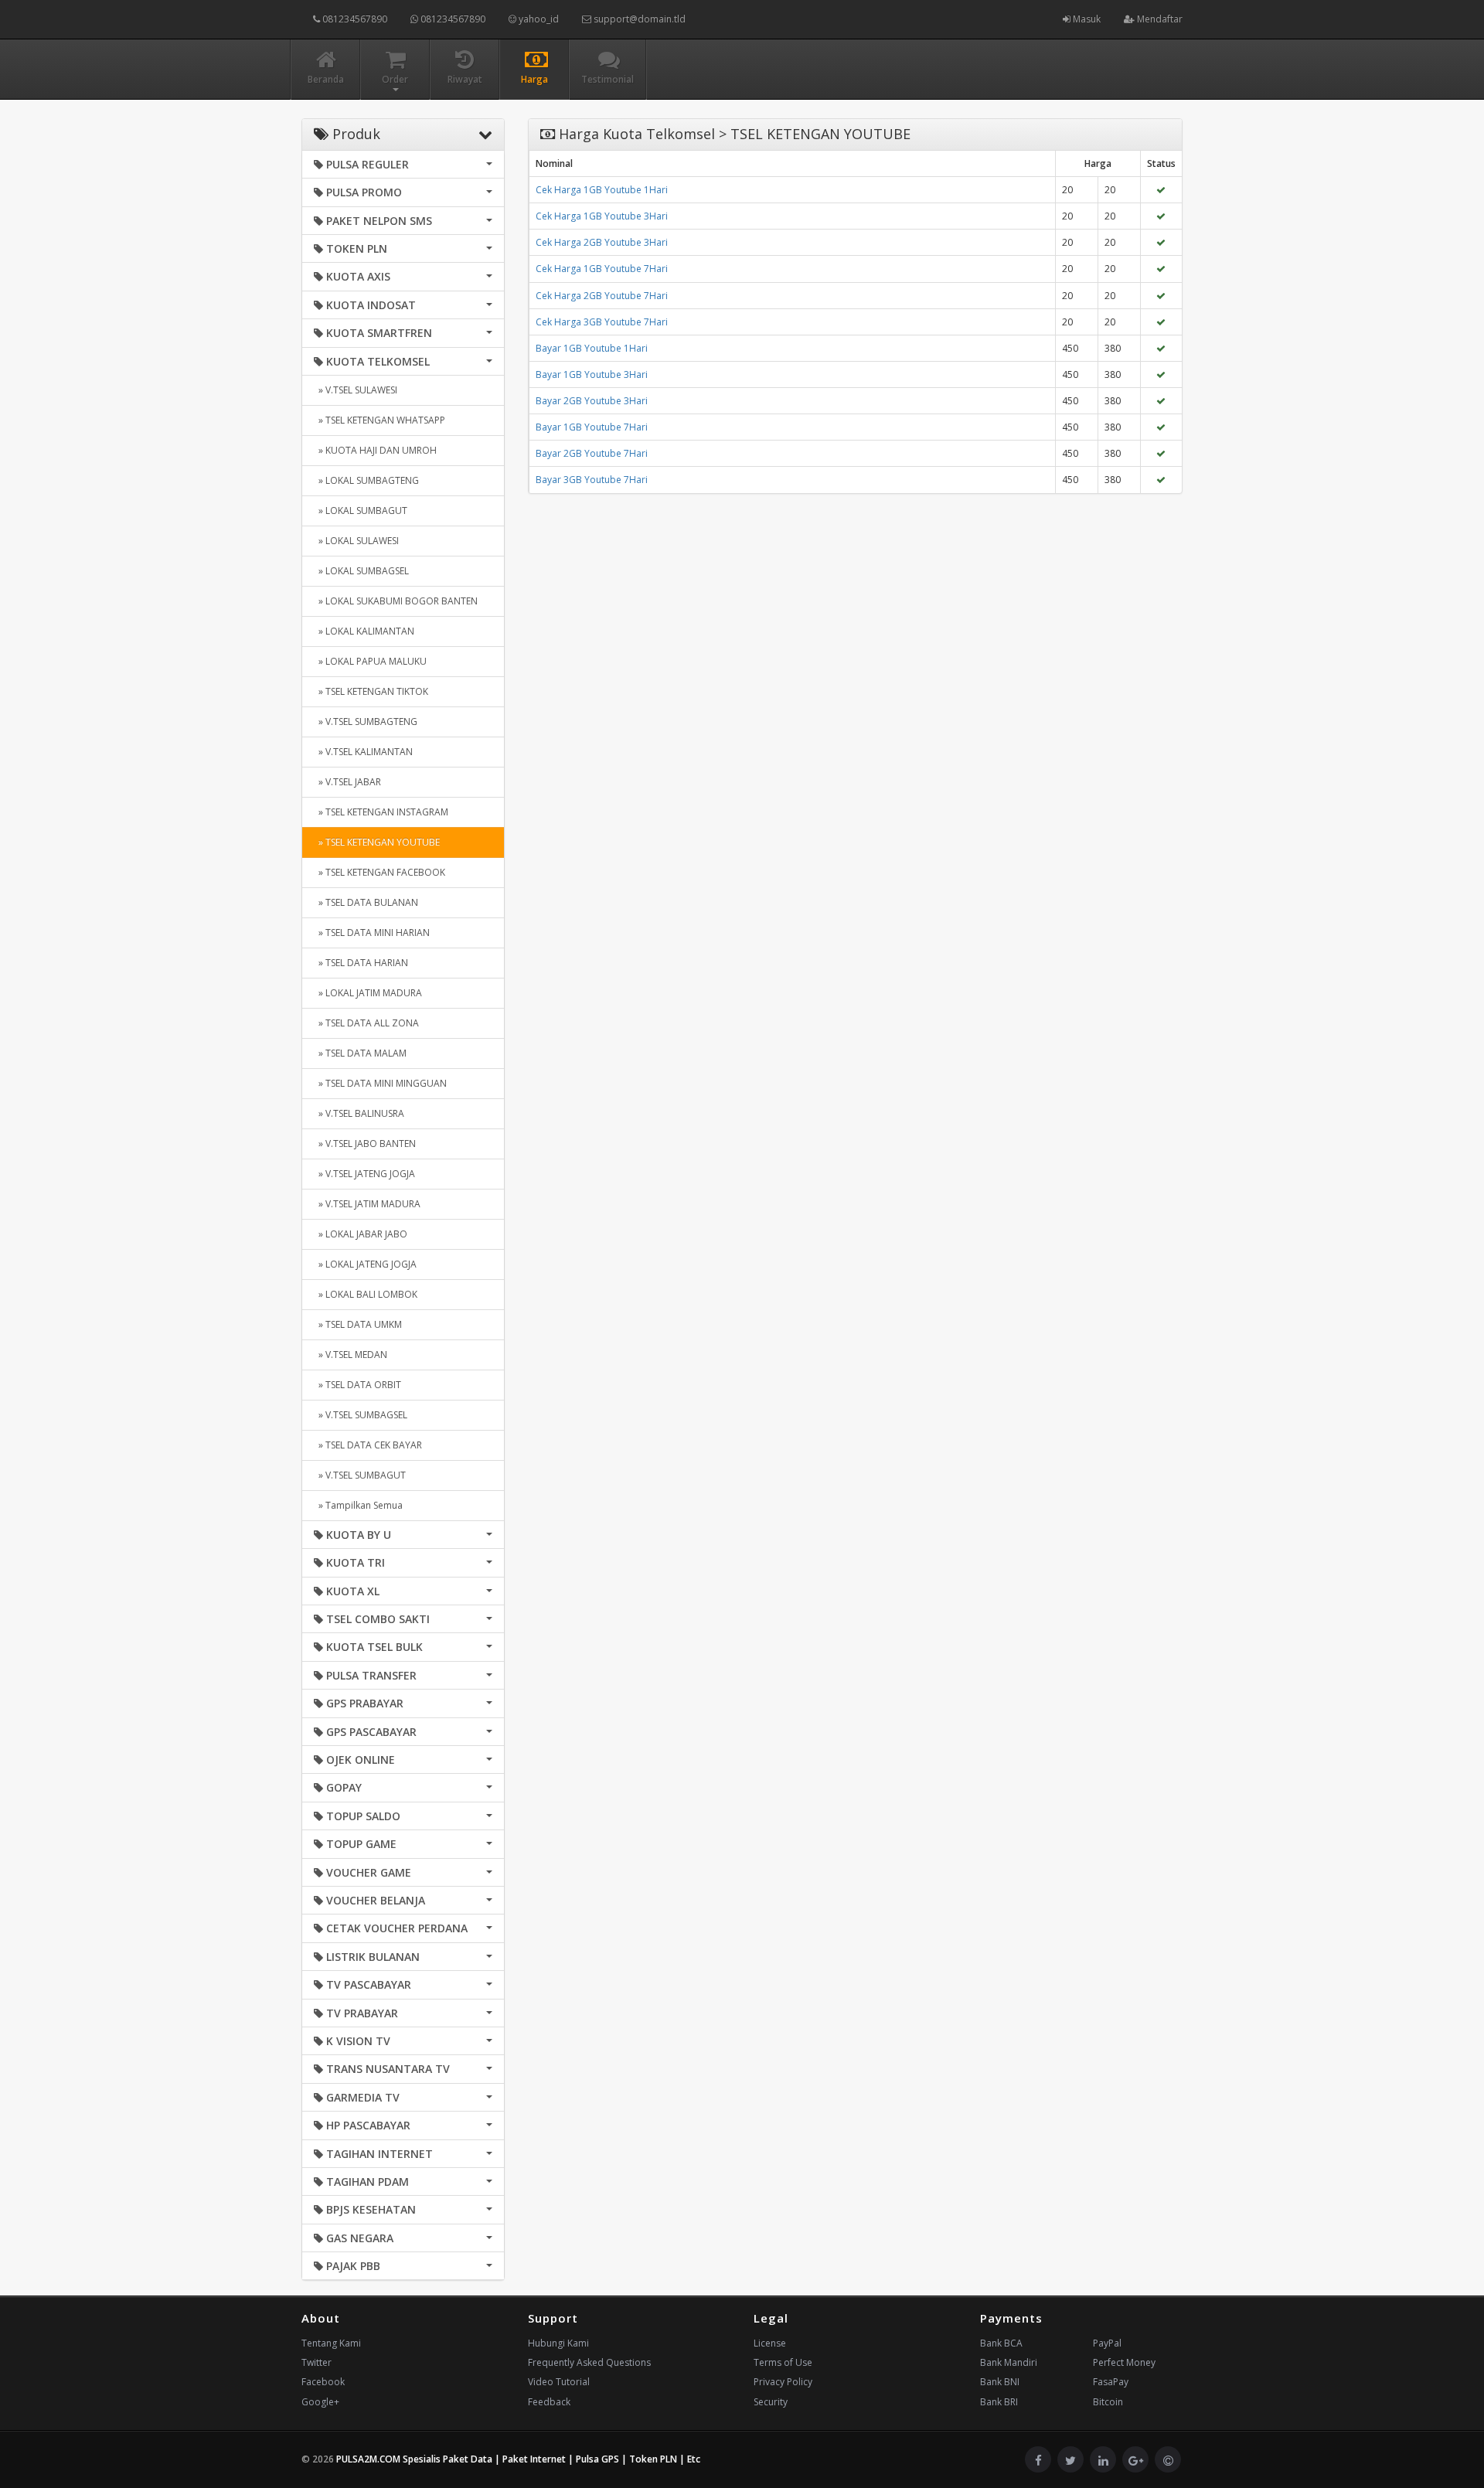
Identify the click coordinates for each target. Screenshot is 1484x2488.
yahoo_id (538, 19)
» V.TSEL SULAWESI (356, 390)
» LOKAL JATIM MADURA (368, 993)
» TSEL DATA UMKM (358, 1324)
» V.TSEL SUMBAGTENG (366, 722)
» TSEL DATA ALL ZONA (366, 1023)
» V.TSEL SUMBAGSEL (361, 1415)
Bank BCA (1001, 2343)
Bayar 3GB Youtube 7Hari (592, 480)
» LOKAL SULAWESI (356, 541)
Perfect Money (1124, 2362)
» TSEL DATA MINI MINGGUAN (380, 1083)
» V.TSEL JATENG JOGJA (364, 1174)
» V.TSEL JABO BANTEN (365, 1144)
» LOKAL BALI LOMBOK (366, 1294)
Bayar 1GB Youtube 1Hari (592, 348)
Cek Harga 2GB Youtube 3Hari (602, 242)
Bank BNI (1000, 2382)
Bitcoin (1108, 2402)
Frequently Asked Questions (589, 2362)
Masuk (1086, 19)
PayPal (1107, 2343)
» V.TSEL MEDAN (351, 1355)
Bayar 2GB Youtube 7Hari (592, 453)
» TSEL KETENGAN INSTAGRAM (381, 812)
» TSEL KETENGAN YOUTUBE (377, 842)
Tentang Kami (331, 2343)
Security (771, 2402)
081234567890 (354, 19)
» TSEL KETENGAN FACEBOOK (380, 872)
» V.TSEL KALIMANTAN (363, 752)
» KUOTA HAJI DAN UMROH (375, 450)
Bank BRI (999, 2402)
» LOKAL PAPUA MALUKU (370, 661)
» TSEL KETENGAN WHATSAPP (380, 420)
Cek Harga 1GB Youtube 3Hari (602, 216)
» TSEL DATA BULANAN (366, 902)
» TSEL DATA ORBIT (357, 1385)
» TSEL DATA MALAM (360, 1053)
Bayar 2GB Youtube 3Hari (592, 401)
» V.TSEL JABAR (347, 782)
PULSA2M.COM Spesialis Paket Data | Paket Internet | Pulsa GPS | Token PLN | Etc (518, 2459)
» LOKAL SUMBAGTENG (366, 480)
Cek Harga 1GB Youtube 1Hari (602, 190)
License (770, 2343)
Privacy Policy (783, 2382)
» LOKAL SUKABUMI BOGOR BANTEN (396, 601)
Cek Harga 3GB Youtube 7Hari (602, 322)
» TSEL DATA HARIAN (361, 963)
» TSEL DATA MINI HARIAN (372, 933)
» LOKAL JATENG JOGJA (365, 1264)
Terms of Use (783, 2362)
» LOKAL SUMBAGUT (361, 511)
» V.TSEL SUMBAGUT (360, 1475)
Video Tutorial (559, 2382)
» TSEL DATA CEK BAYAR (368, 1445)
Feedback (549, 2402)
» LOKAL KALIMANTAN (364, 631)
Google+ (320, 2402)
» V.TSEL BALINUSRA (359, 1113)
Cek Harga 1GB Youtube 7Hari (602, 269)
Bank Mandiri (1009, 2362)
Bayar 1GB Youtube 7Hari (592, 427)
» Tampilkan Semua (358, 1505)
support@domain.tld (638, 19)
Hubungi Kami (558, 2343)
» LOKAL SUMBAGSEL (361, 571)
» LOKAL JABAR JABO (361, 1234)
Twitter (317, 2362)
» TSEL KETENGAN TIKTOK (371, 691)
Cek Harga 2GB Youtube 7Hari (602, 296)
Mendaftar (1159, 19)
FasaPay (1111, 2382)
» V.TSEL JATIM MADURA (367, 1204)
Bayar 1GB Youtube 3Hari (592, 374)
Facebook (323, 2382)
